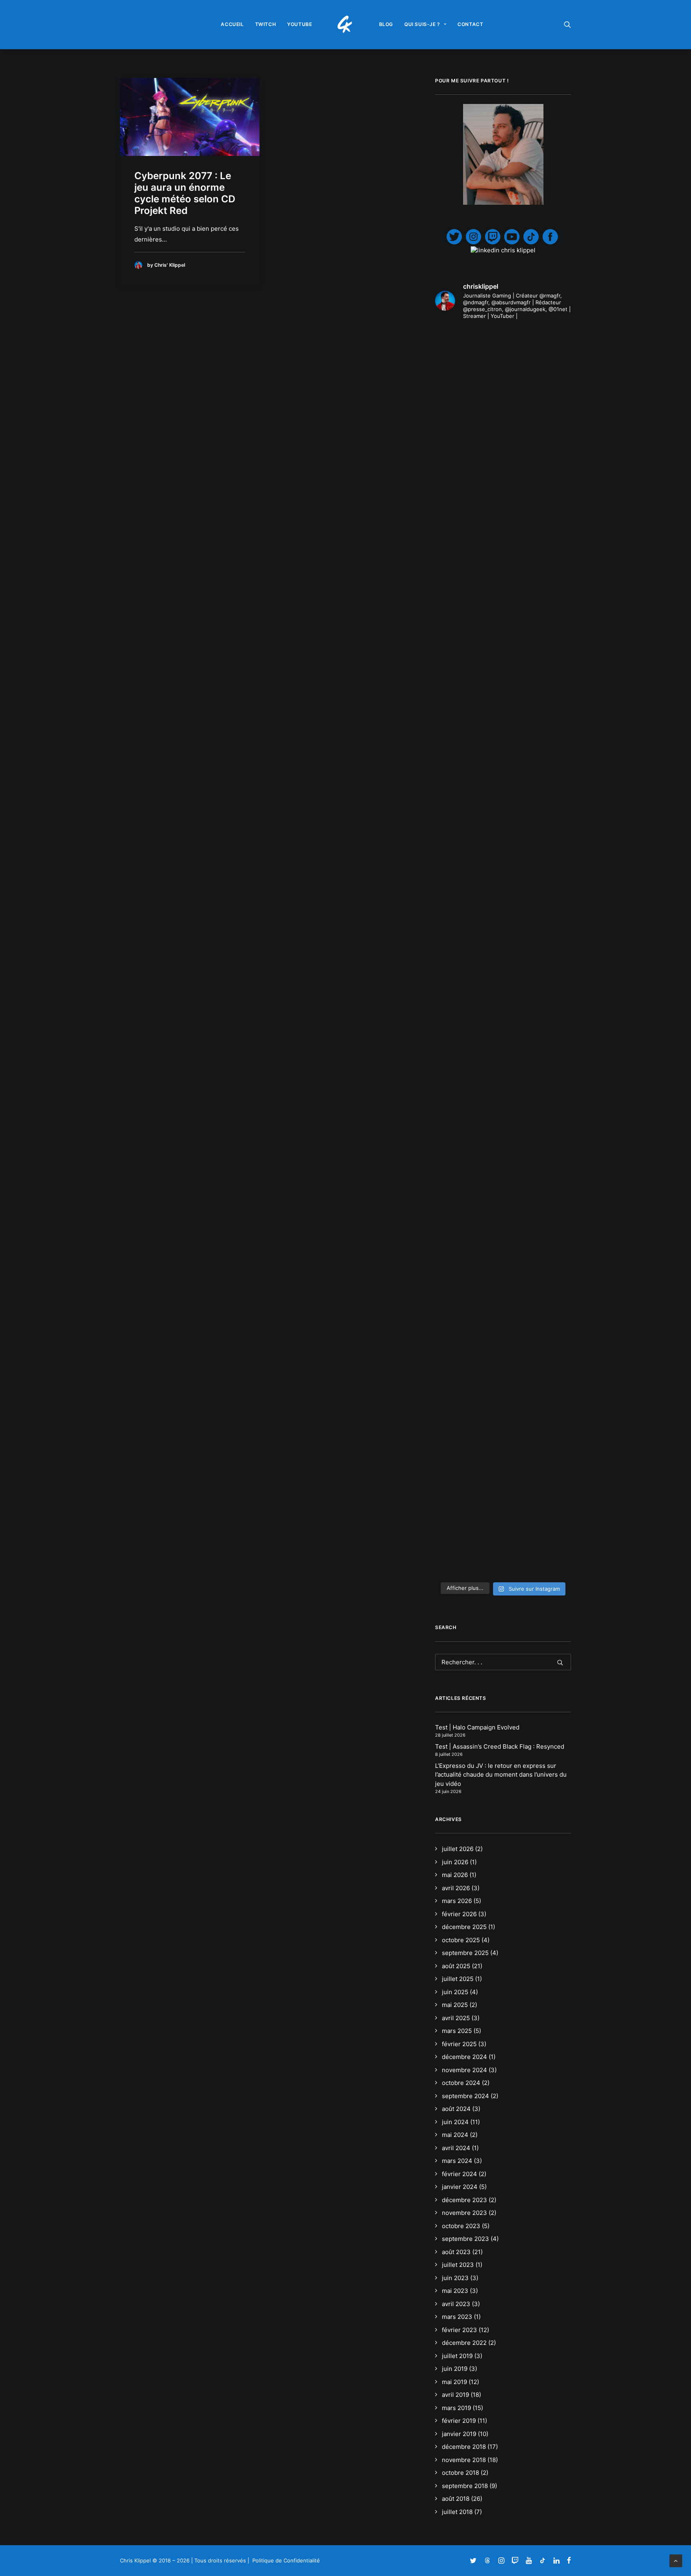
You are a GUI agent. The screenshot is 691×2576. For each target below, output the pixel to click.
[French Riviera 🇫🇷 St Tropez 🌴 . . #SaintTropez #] (456, 359)
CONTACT (470, 24)
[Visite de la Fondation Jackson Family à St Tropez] (550, 363)
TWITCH (266, 24)
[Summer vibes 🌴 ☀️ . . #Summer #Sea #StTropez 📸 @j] (456, 432)
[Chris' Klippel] (346, 24)
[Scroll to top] (676, 2560)
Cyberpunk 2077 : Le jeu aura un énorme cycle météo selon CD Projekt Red (185, 193)
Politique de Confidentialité (286, 2560)
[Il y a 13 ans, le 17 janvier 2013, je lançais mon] (503, 778)
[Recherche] (503, 1662)
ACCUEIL (232, 24)
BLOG (386, 24)
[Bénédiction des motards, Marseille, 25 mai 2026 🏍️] (456, 1188)
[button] (567, 24)
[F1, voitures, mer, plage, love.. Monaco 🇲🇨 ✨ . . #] (503, 363)
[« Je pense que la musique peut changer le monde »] (550, 1196)
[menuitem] (232, 24)
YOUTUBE (300, 24)
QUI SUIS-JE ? (422, 24)
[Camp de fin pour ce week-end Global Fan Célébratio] (503, 1367)
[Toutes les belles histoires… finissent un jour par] (550, 580)
